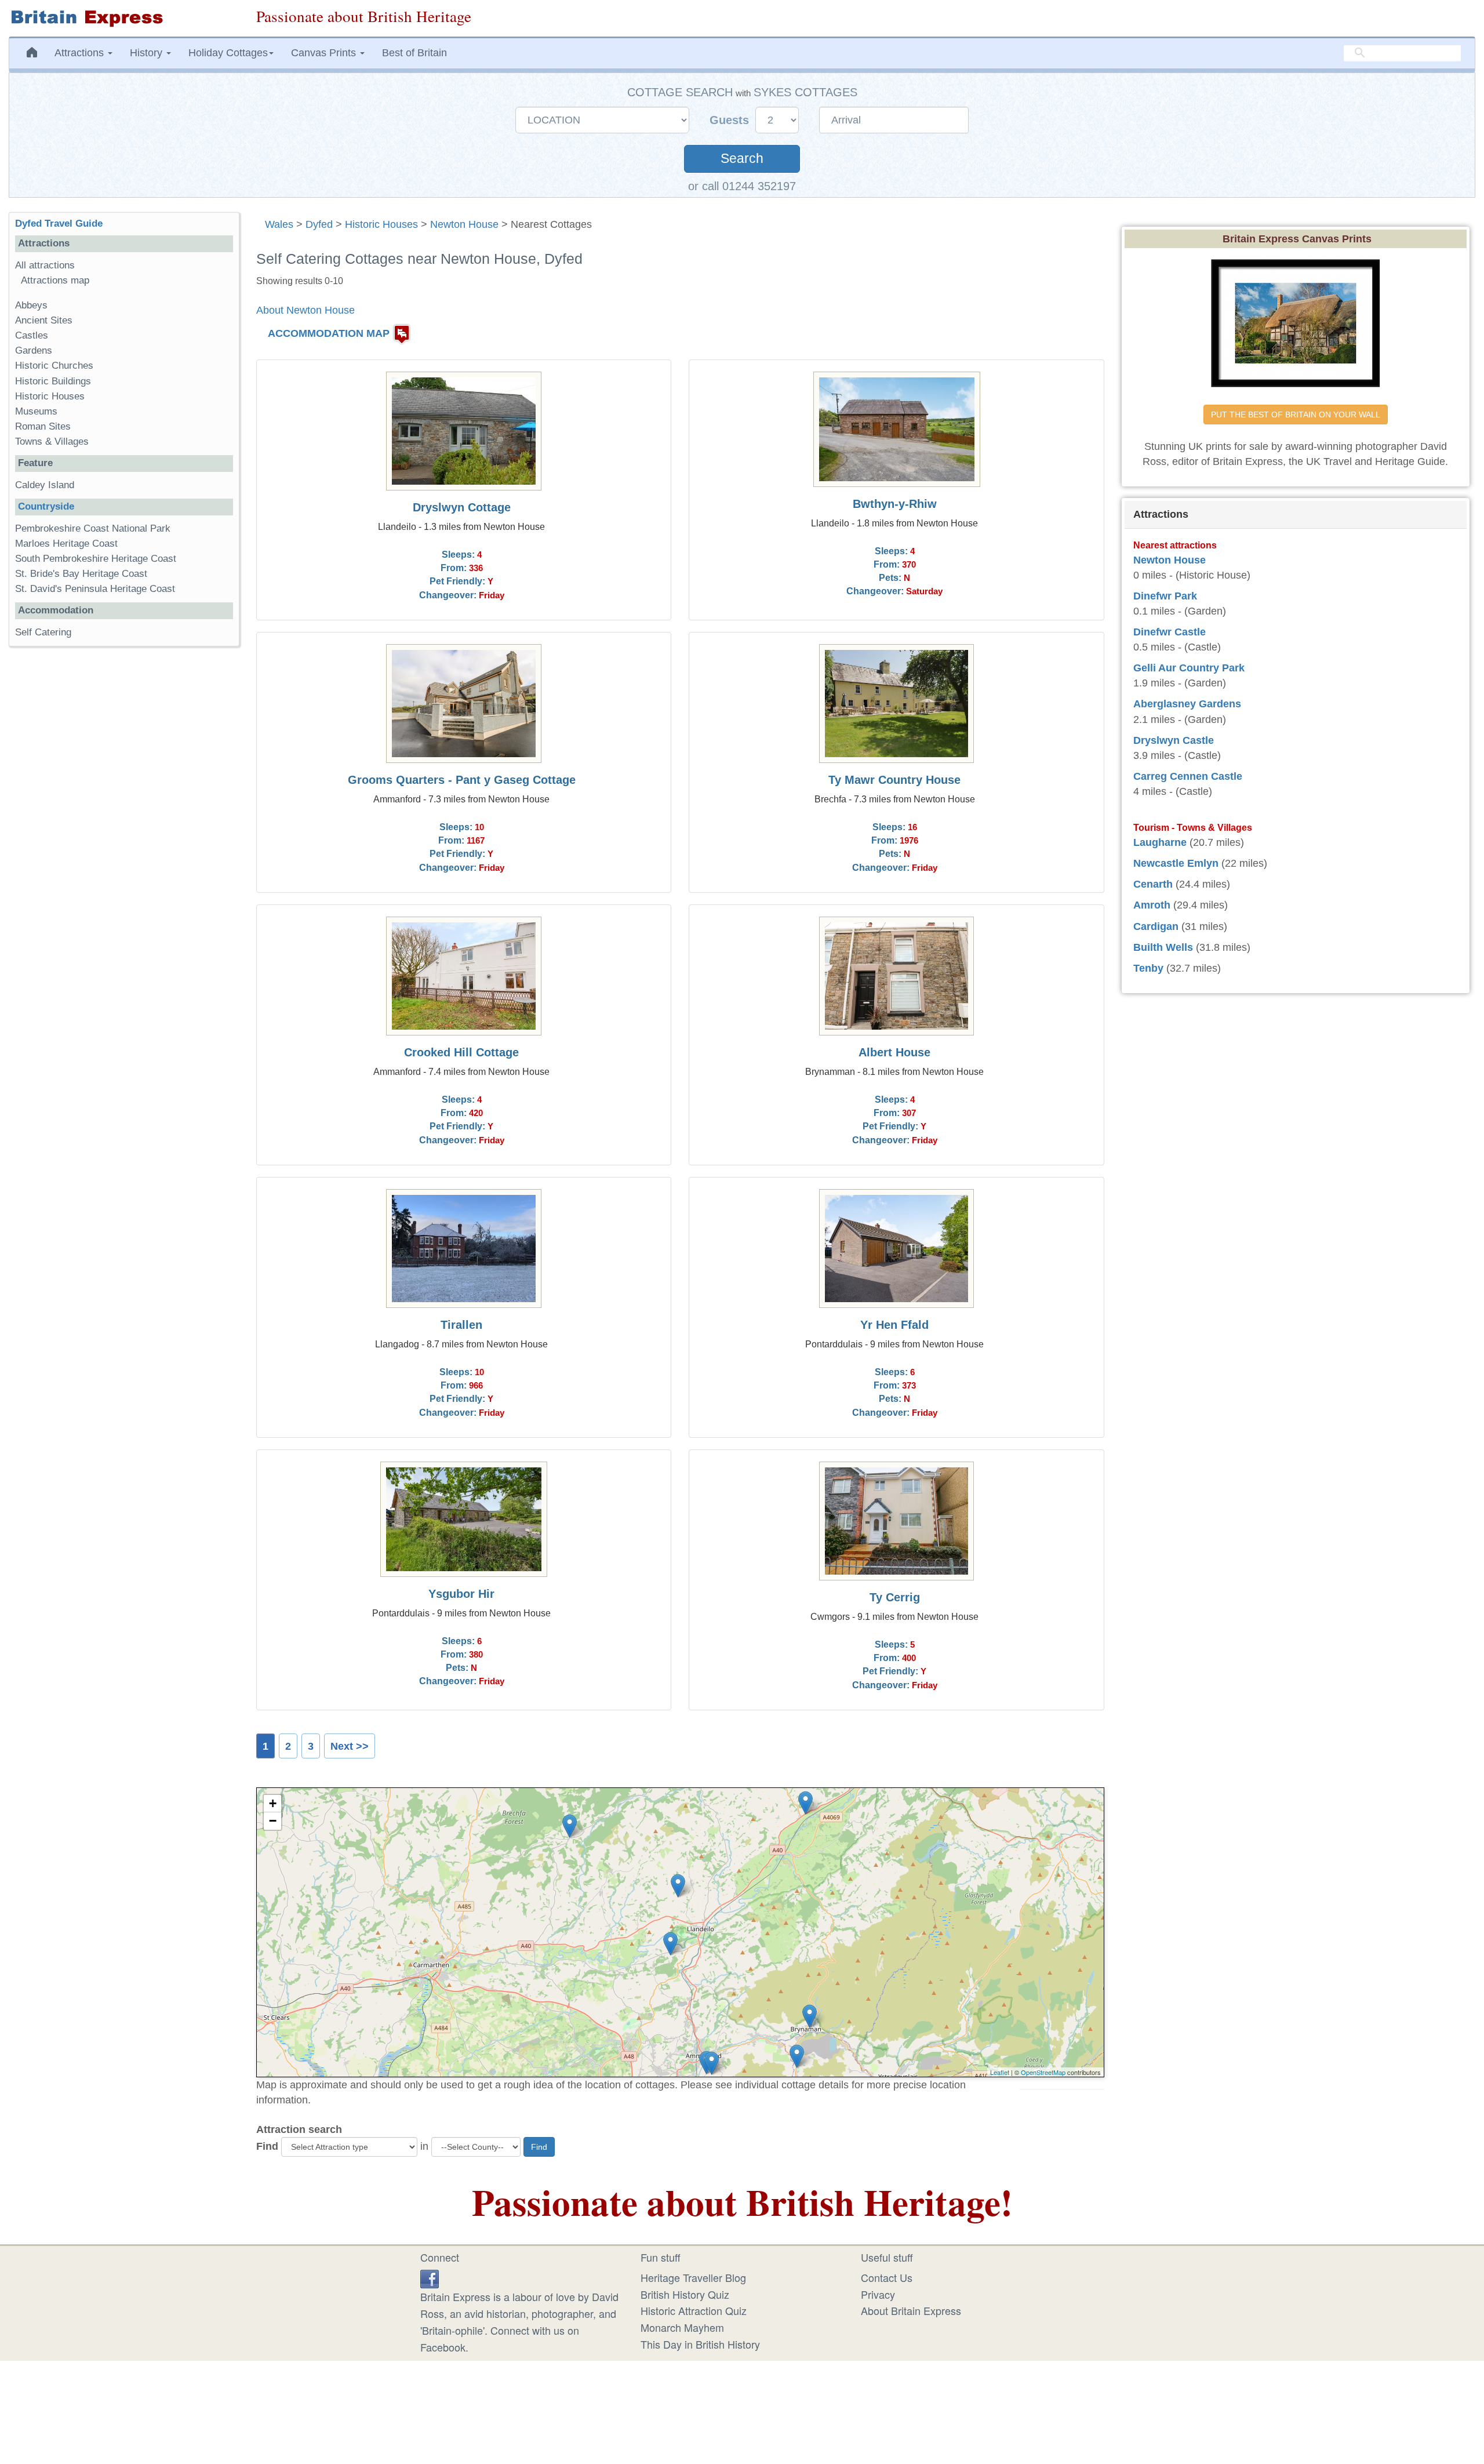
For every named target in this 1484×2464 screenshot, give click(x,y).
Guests (731, 120)
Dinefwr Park (1165, 596)
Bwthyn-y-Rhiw (895, 504)
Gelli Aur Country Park (1189, 668)
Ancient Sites (44, 320)
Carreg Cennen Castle (1188, 776)
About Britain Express (911, 2310)
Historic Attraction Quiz (694, 2310)
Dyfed (319, 224)
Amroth (1152, 905)
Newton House (464, 224)
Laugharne (1160, 842)
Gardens (34, 350)
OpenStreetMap (1043, 2072)
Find (267, 2146)
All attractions (45, 265)
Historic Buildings (53, 381)
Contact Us (887, 2277)
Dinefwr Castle (1170, 632)
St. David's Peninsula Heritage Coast (95, 589)
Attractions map (55, 280)
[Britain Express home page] (124, 18)
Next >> (350, 1746)
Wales (279, 224)
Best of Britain (414, 53)
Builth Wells (1163, 947)
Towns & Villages (52, 441)
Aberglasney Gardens (1187, 704)
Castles (32, 335)
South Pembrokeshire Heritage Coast (96, 559)
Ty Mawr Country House (894, 780)
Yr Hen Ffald (894, 1325)
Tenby (1148, 968)
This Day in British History (700, 2344)
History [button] (148, 53)
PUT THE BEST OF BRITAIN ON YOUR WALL (1296, 415)
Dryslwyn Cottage (462, 507)
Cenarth (1153, 884)
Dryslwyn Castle (1174, 740)
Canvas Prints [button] (325, 53)
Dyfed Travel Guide (59, 223)
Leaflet (1000, 2072)
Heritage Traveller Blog (693, 2277)
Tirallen (461, 1325)
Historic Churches (54, 366)
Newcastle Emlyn (1176, 863)
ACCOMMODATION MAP (329, 333)
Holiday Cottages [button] (228, 53)
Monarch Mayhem (682, 2327)
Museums (36, 411)
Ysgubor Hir (461, 1594)
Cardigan (1156, 926)
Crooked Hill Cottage (461, 1052)
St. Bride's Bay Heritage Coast (81, 574)
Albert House (894, 1052)
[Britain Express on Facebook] (430, 2277)
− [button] (273, 1821)
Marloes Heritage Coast (66, 544)
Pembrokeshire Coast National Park (93, 528)
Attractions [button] (81, 53)
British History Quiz (685, 2294)
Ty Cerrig (895, 1597)
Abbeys (31, 305)
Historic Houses (381, 224)
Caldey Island (45, 485)
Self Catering (43, 632)
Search (742, 159)
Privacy (878, 2294)
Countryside (46, 506)
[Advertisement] (123, 834)
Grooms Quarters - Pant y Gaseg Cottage (462, 780)
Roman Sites (43, 426)
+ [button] (273, 1803)
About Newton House (305, 310)
